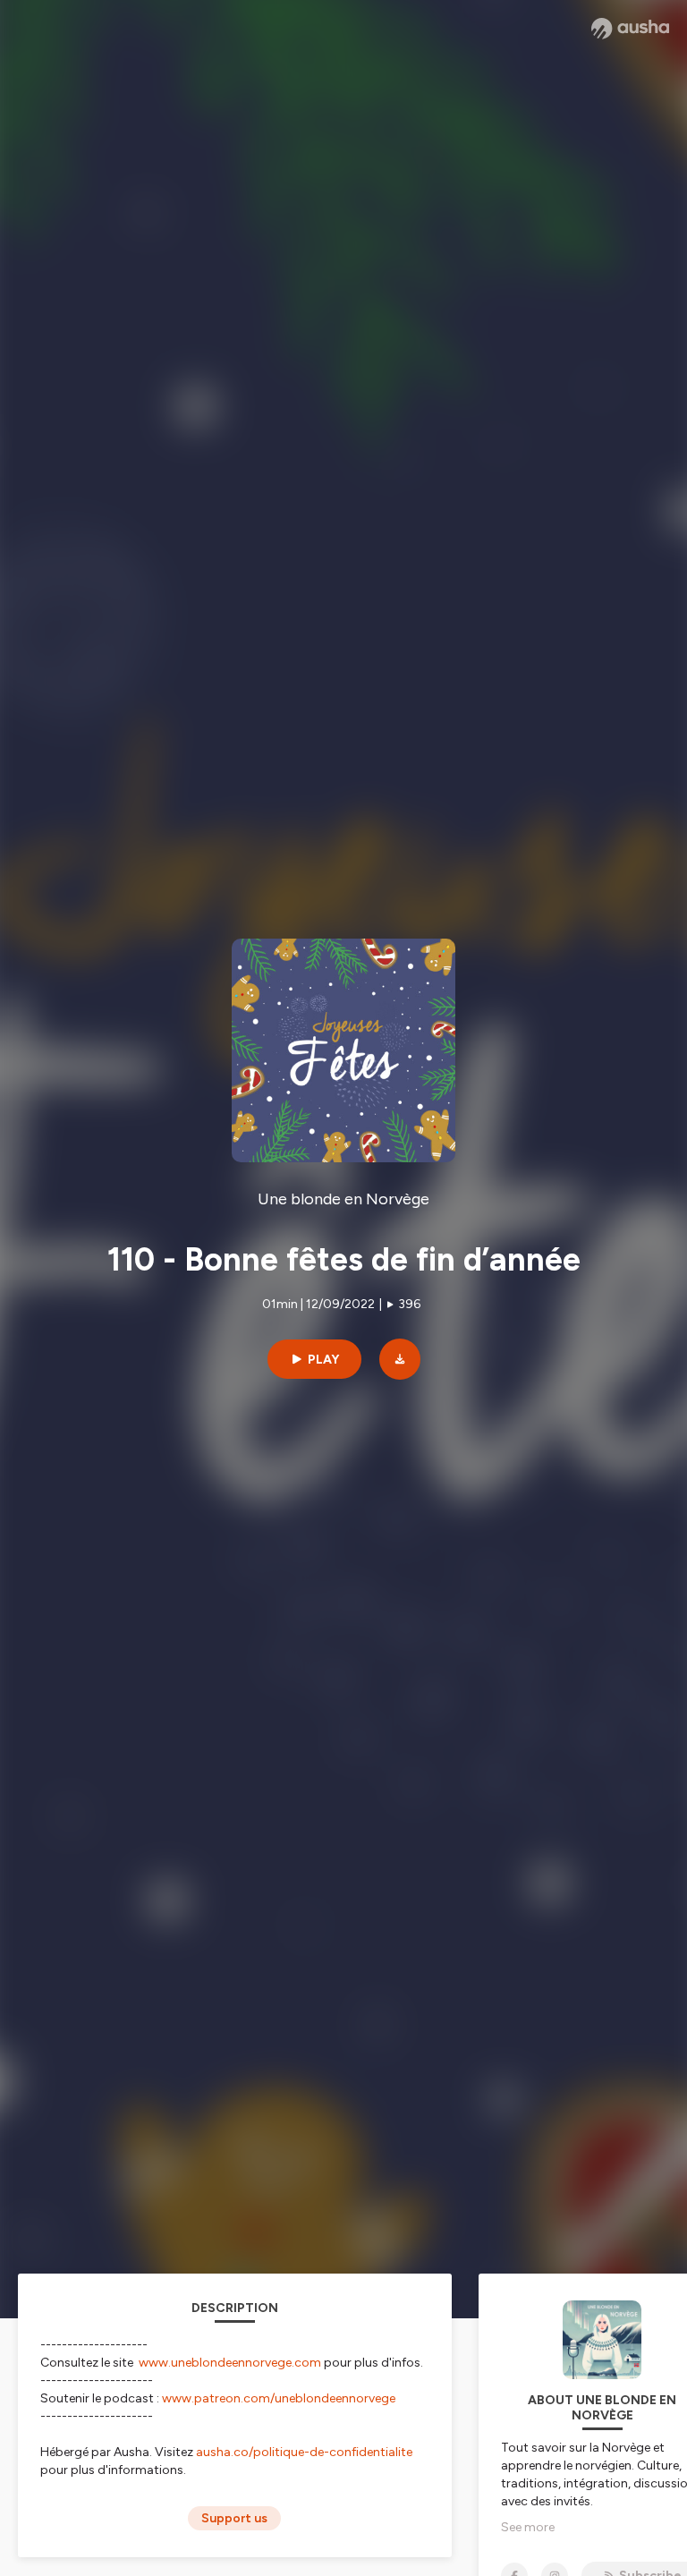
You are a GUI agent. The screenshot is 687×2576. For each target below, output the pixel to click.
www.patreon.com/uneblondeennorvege (279, 2398)
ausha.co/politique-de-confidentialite (304, 2452)
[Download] (400, 1359)
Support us (234, 2518)
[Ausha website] (630, 29)
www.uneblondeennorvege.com (230, 2363)
